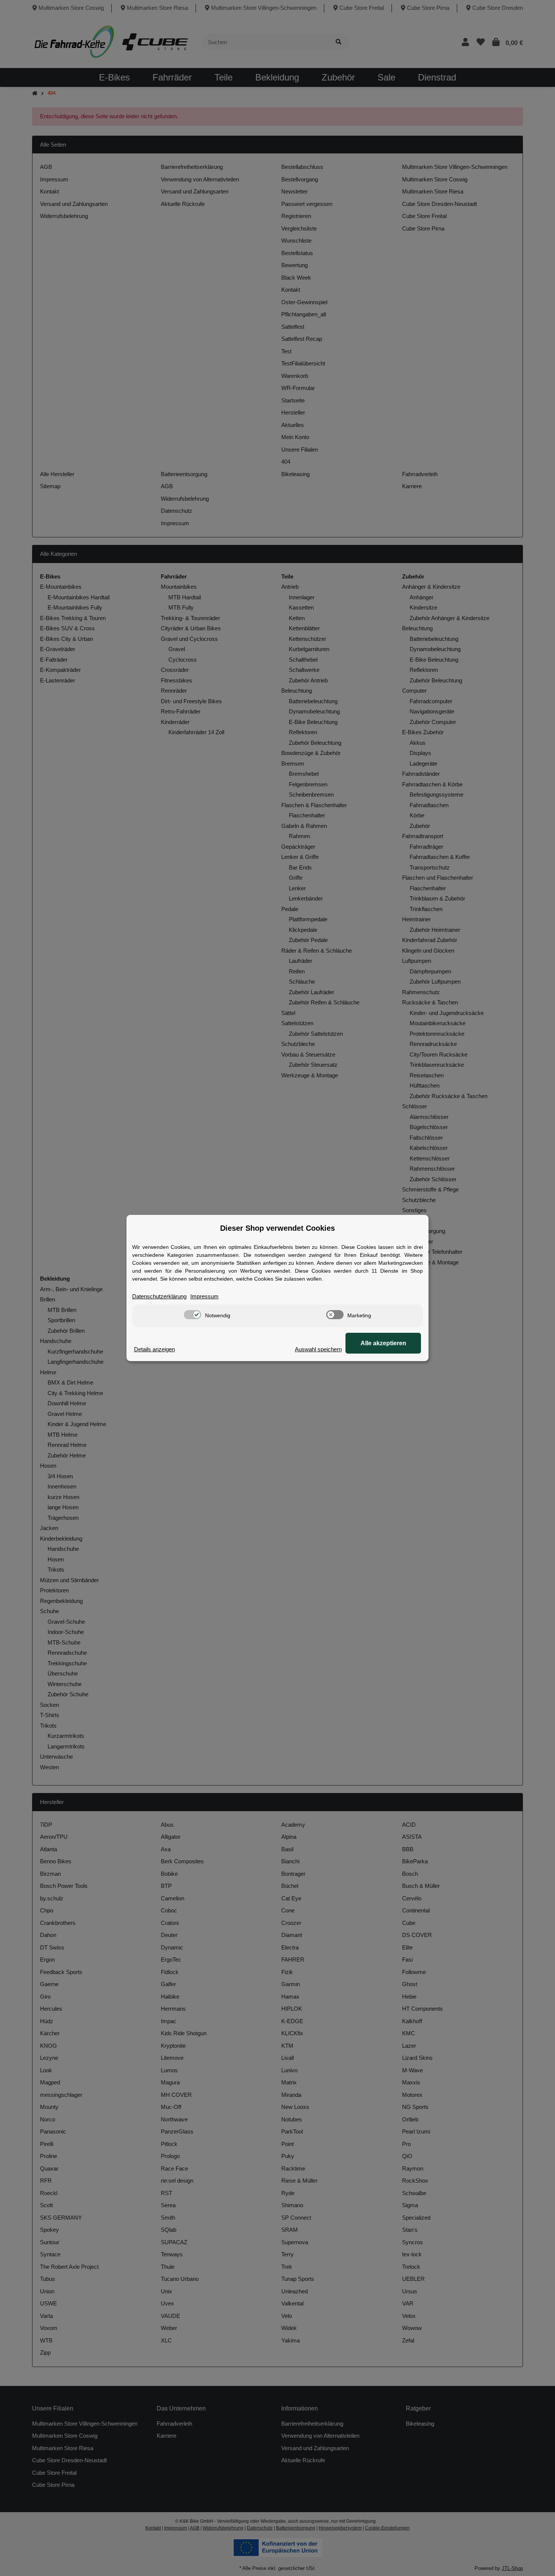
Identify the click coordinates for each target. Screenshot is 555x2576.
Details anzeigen (154, 1349)
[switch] (193, 1315)
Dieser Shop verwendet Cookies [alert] (277, 1228)
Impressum (204, 1296)
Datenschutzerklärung (159, 1296)
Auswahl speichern (318, 1349)
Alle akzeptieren (383, 1343)
